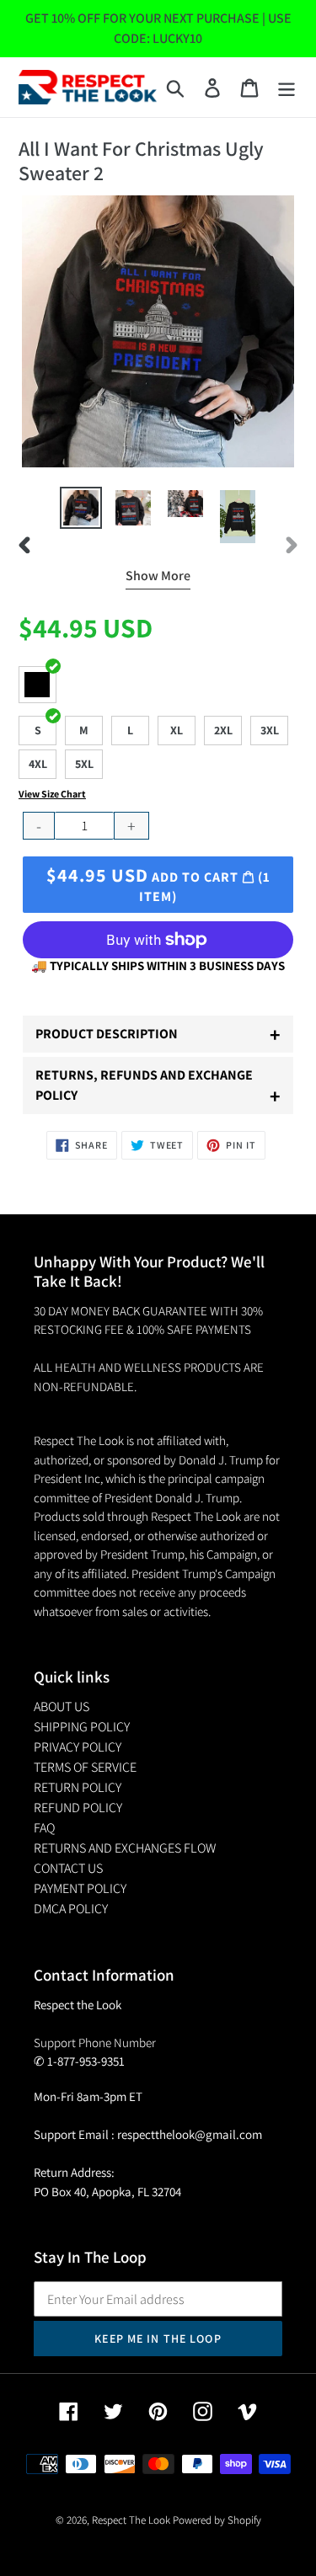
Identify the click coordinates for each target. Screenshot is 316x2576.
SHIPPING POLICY (82, 1727)
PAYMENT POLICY (80, 1888)
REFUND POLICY (78, 1808)
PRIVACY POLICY (78, 1747)
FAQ (44, 1828)
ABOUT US (62, 1707)
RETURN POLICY (78, 1787)
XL (177, 730)
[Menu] (287, 87)
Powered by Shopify (217, 2520)
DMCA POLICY (71, 1909)
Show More (158, 576)
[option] (81, 508)
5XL (84, 764)
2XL (223, 730)
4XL (38, 764)
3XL (270, 730)
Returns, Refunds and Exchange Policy (158, 1088)
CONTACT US (68, 1868)
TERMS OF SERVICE (85, 1767)
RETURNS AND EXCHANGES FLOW (125, 1848)
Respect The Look (131, 2520)
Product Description (158, 1034)
